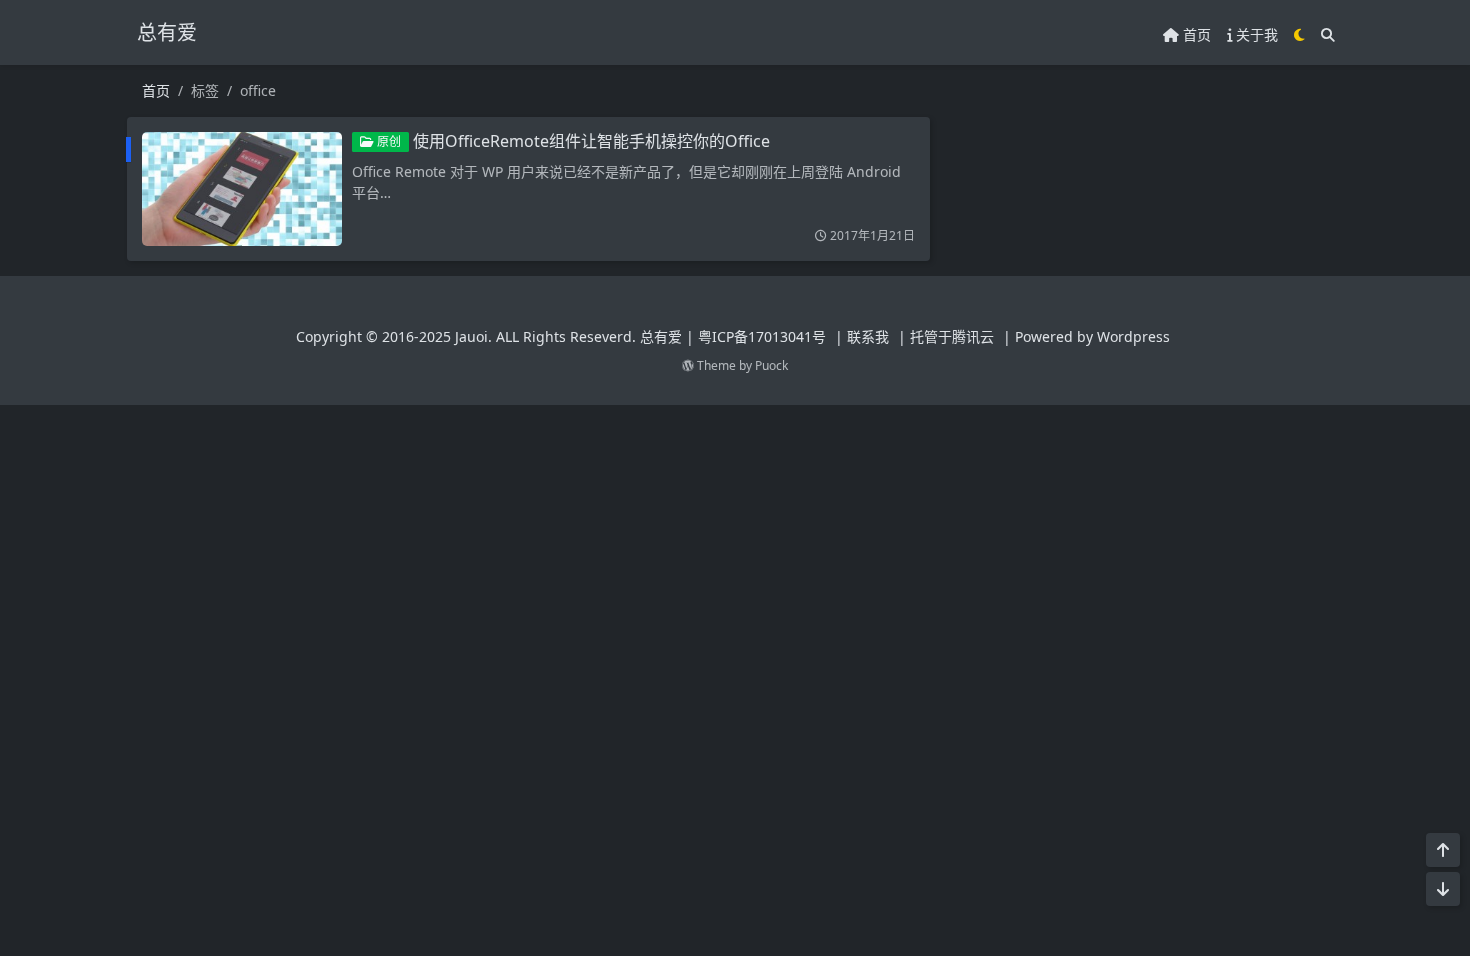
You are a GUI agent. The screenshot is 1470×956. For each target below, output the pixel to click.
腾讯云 (973, 336)
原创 (387, 141)
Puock (771, 365)
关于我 (1255, 34)
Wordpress (1133, 336)
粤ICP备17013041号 (762, 336)
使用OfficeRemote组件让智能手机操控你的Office (591, 141)
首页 (1195, 34)
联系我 (868, 336)
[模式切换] (1299, 34)
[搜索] (1328, 34)
